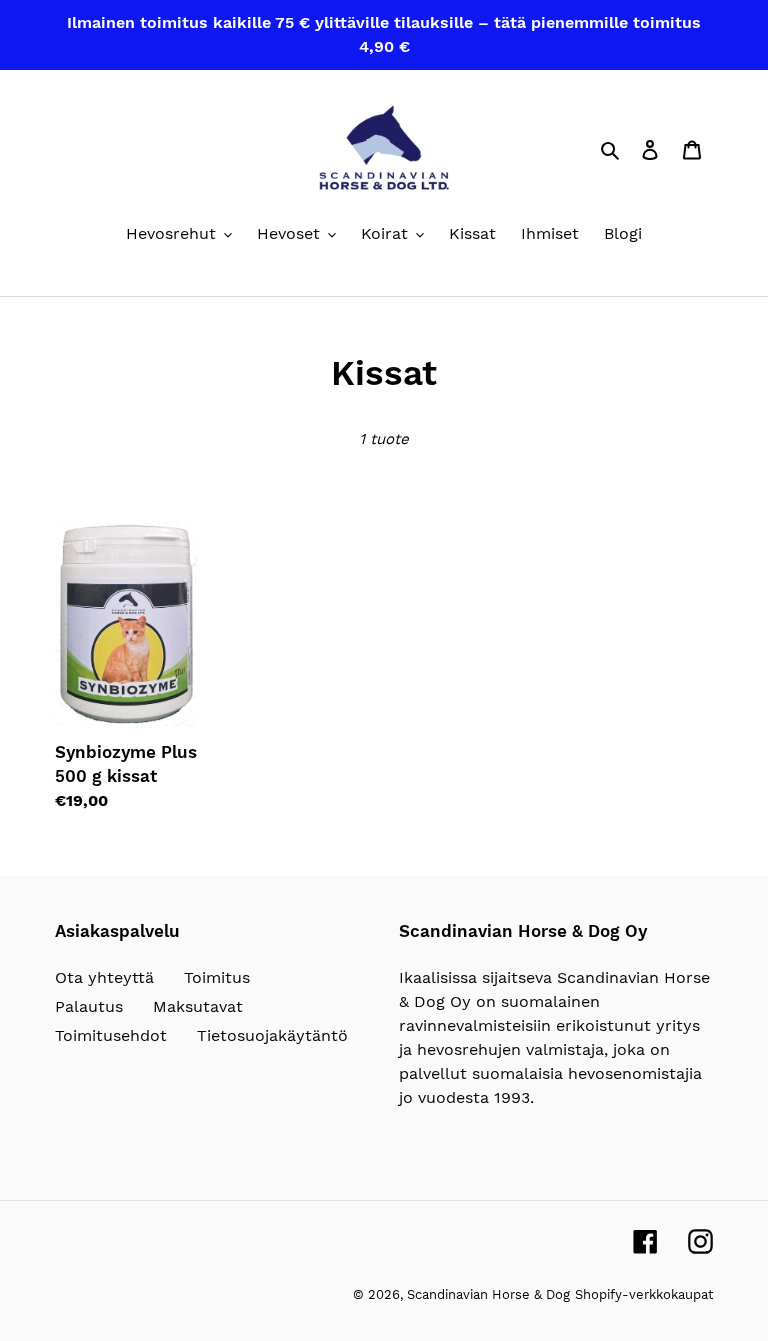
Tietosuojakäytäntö (272, 1035)
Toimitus (217, 977)
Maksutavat (198, 1006)
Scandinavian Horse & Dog (488, 1294)
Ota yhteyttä (104, 977)
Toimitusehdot (111, 1035)
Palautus (89, 1006)
